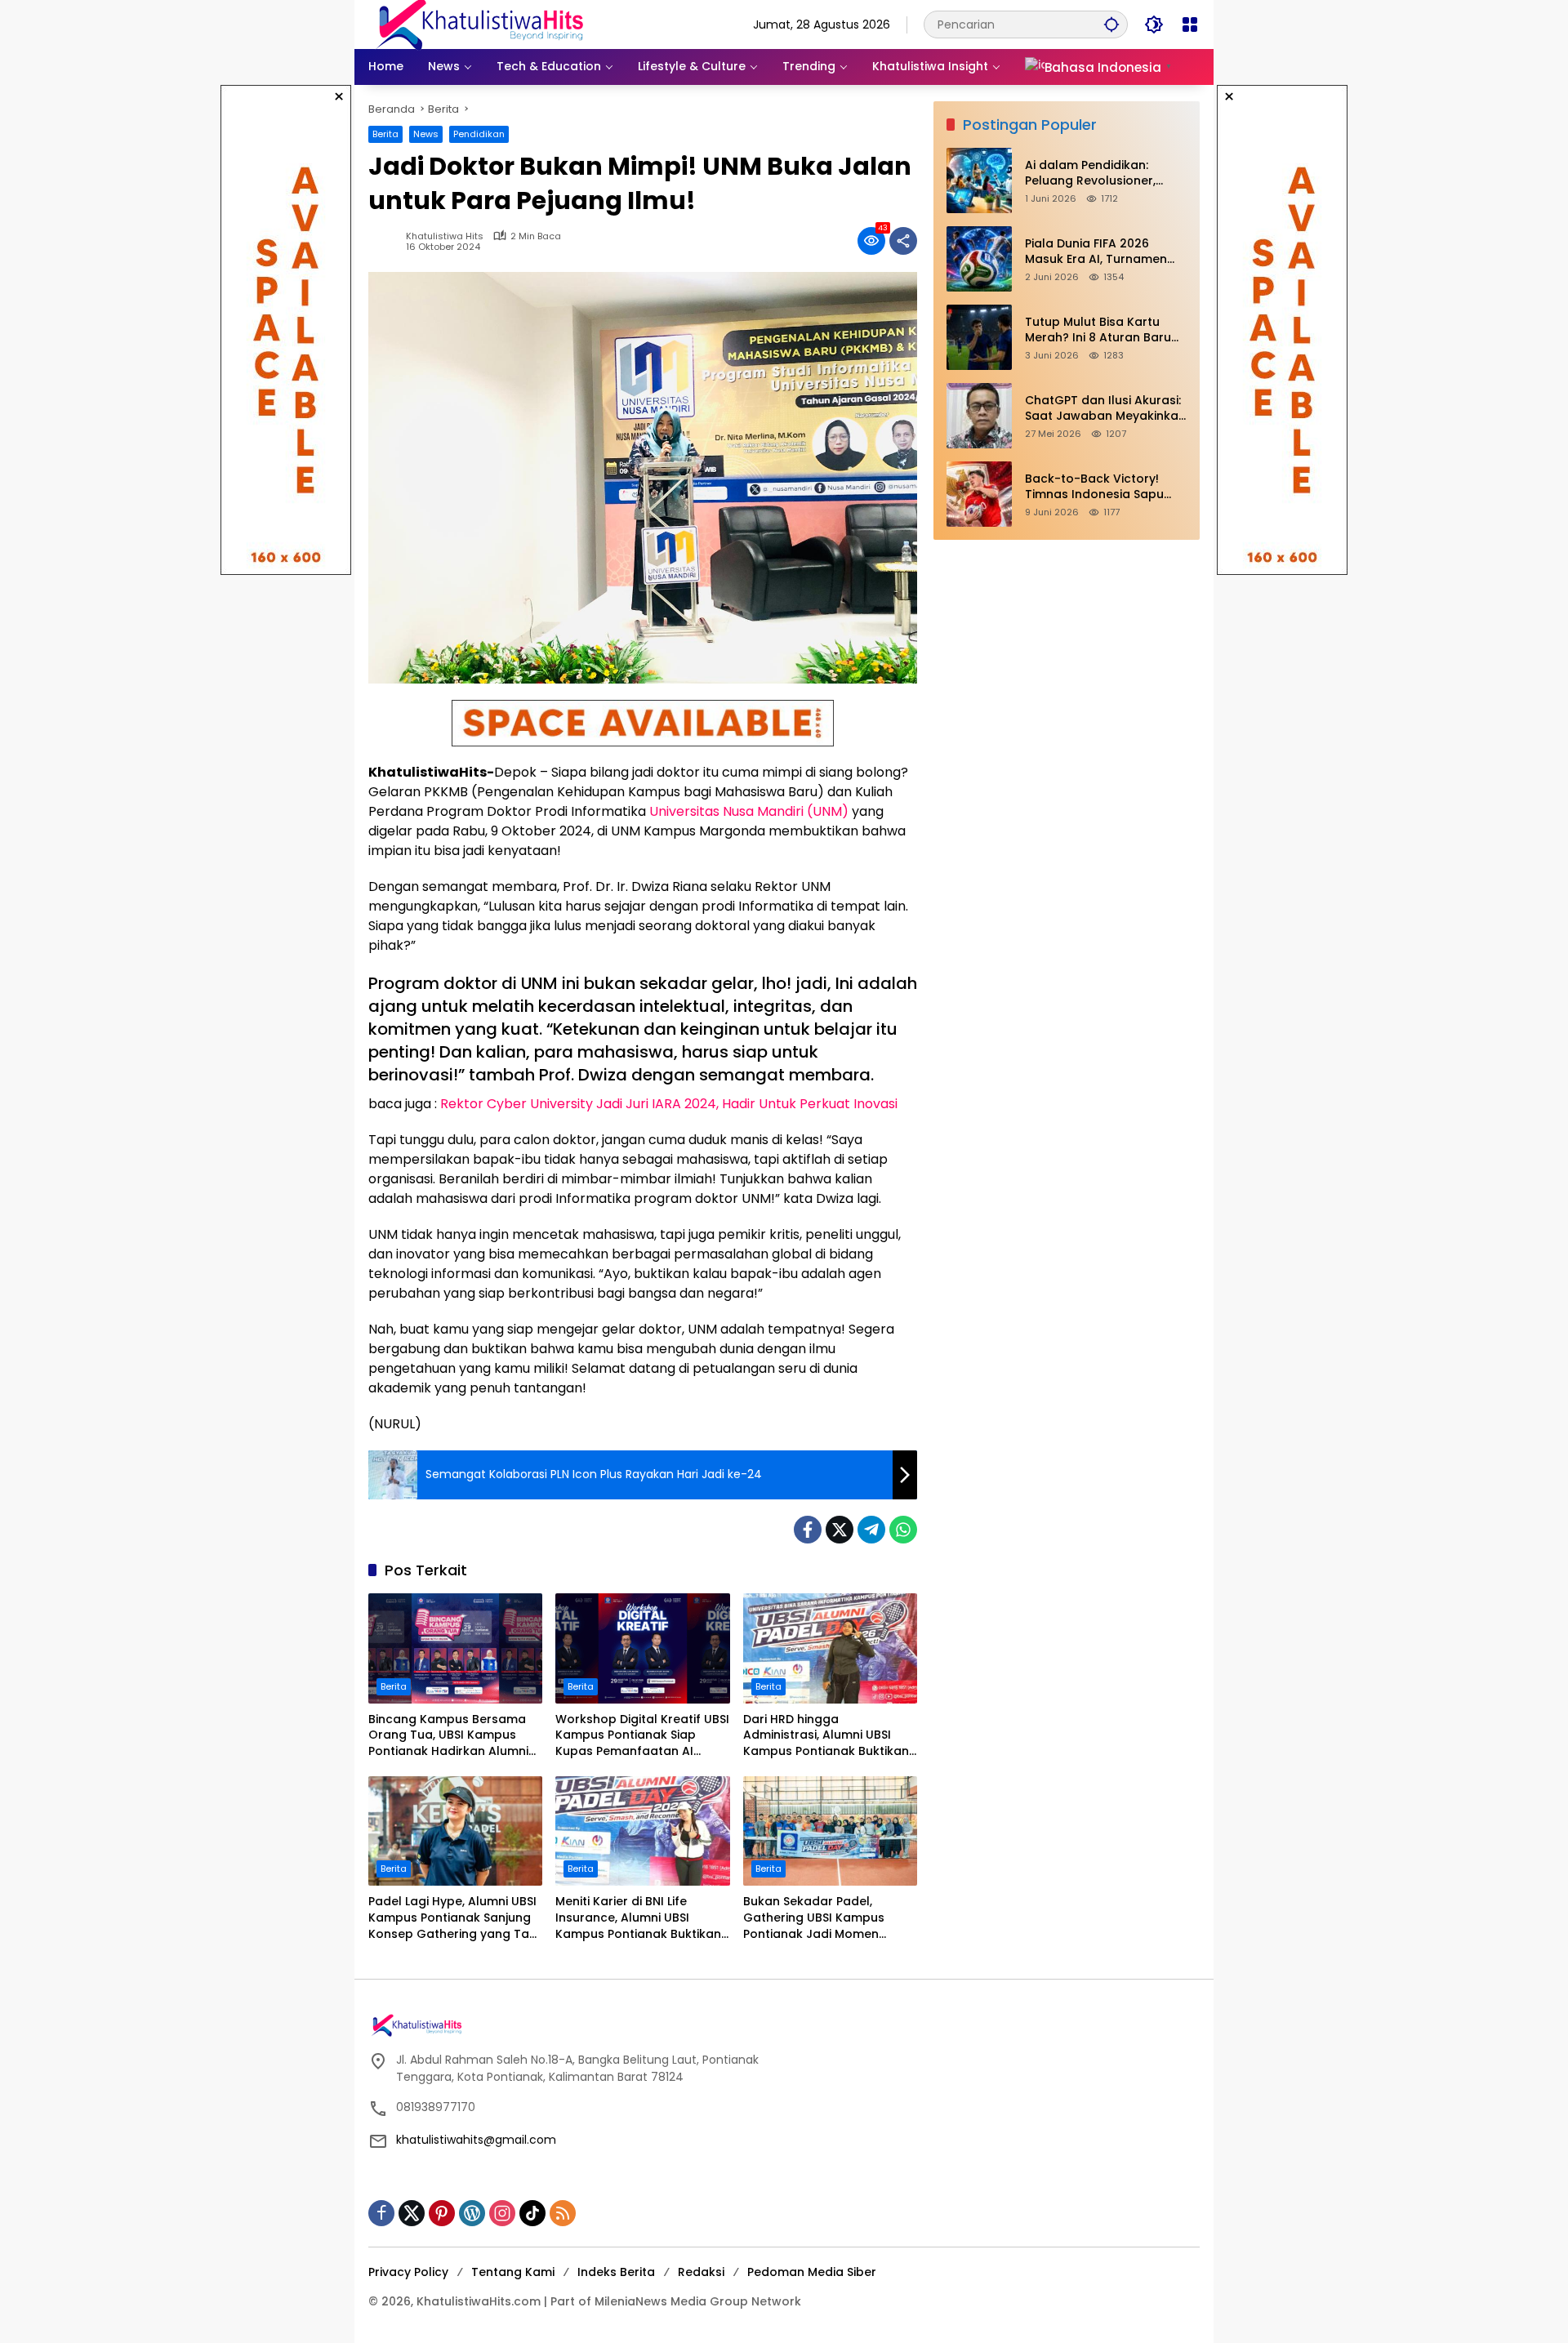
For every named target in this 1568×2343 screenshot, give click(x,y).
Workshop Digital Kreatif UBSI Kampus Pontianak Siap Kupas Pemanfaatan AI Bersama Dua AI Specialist (642, 1736)
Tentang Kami (513, 2272)
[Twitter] (840, 1530)
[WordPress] (472, 2213)
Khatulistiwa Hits (445, 236)
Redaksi (701, 2272)
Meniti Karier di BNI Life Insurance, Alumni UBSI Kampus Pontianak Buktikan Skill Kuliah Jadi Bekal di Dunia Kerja (638, 1918)
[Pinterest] (442, 2213)
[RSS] (563, 2213)
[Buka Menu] (1190, 24)
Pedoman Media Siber (812, 2272)
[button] (1111, 24)
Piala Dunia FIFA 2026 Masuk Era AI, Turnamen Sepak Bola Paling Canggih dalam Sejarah (1105, 252)
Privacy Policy (408, 2272)
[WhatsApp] (903, 1530)
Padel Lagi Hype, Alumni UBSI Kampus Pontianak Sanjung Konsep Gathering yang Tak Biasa (452, 1918)
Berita (385, 134)
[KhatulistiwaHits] (479, 24)
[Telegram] (871, 1530)
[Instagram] (502, 2213)
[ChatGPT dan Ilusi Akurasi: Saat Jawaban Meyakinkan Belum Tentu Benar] (979, 416)
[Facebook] (808, 1530)
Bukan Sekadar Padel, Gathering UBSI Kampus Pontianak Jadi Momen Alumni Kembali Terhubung (823, 1918)
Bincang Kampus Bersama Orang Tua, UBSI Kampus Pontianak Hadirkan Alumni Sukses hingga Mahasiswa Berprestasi (448, 1736)
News (426, 134)
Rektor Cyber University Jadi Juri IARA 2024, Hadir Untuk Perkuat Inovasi (669, 1104)
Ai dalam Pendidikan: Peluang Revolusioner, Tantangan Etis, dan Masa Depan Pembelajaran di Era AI (1106, 174)
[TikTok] (532, 2213)
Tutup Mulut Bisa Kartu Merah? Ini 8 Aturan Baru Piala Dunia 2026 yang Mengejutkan (1098, 330)
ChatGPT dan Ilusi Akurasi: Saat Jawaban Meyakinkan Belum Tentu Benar (1105, 409)
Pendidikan (479, 134)
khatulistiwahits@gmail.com (476, 2140)
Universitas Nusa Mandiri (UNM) (749, 811)
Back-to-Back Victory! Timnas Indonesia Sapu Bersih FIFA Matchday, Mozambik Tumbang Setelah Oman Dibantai (1094, 487)
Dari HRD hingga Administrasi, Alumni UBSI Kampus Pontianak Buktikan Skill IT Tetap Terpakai (826, 1736)
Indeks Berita (616, 2272)
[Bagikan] (903, 241)
